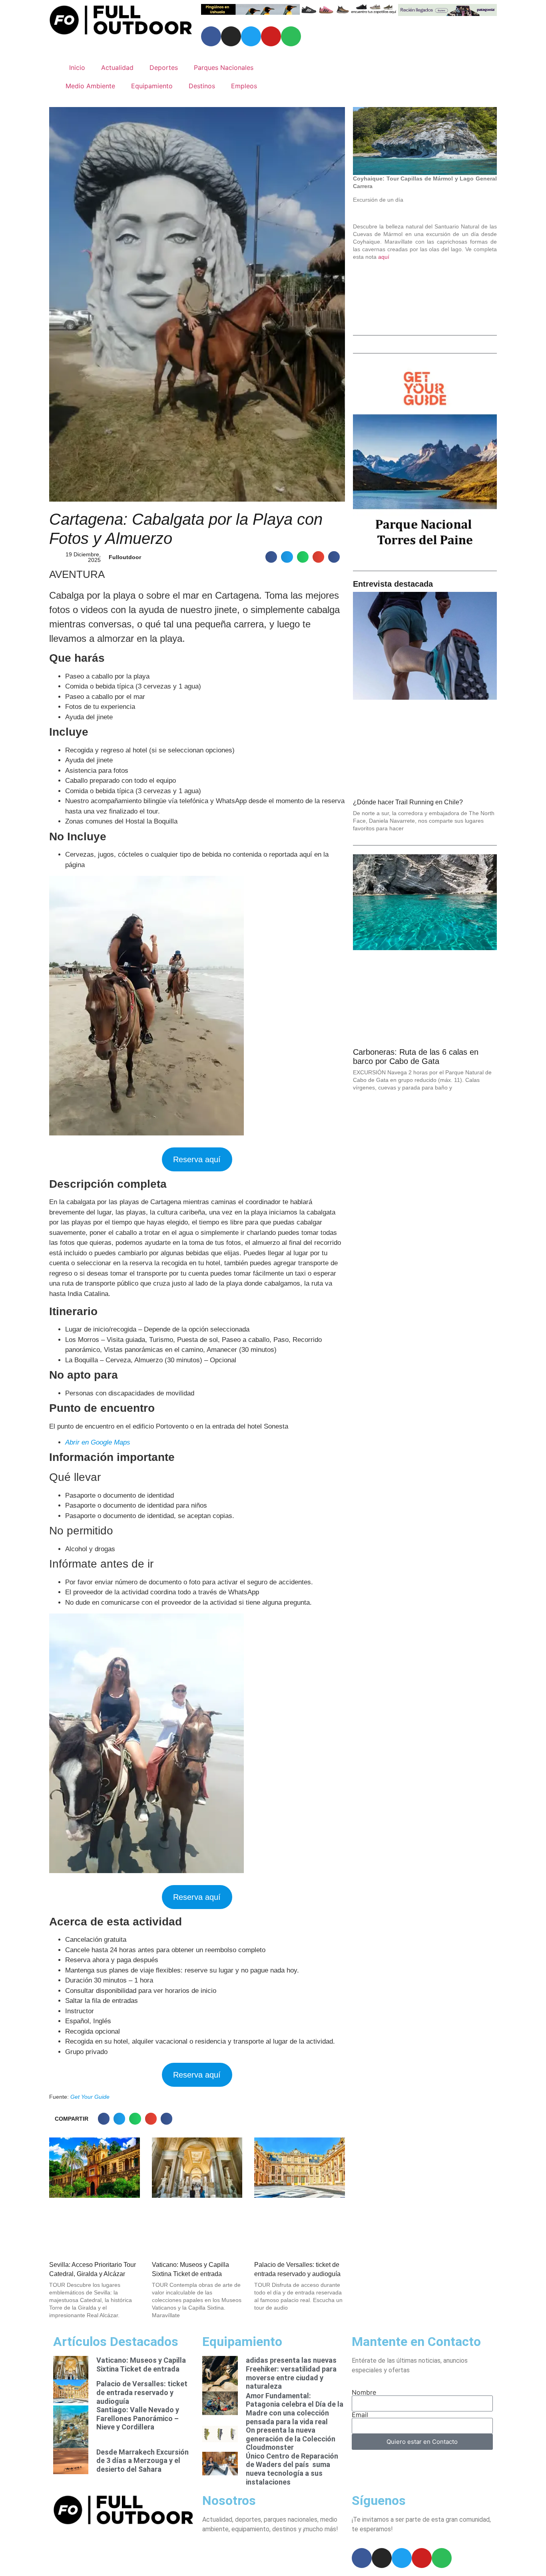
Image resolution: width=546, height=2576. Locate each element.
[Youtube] (271, 36)
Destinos (202, 86)
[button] (271, 557)
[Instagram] (231, 36)
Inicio (77, 67)
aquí (384, 257)
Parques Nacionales (224, 67)
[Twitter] (251, 36)
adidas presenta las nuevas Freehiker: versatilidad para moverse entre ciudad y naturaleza (291, 2373)
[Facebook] (211, 36)
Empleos (244, 86)
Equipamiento (152, 86)
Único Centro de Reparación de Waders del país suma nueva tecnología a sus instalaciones (292, 2469)
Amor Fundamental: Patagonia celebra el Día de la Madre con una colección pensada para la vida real (295, 2409)
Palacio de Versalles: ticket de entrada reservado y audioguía (142, 2392)
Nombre (364, 2392)
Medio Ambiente (90, 86)
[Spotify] (291, 36)
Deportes (164, 67)
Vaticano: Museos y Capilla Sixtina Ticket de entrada (141, 2365)
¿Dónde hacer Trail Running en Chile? (408, 802)
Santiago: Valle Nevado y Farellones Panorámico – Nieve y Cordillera (138, 2418)
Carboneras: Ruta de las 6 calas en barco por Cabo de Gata (416, 1057)
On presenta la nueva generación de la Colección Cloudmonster (291, 2439)
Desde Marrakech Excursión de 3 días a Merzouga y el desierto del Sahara (142, 2461)
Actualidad (117, 67)
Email (360, 2415)
